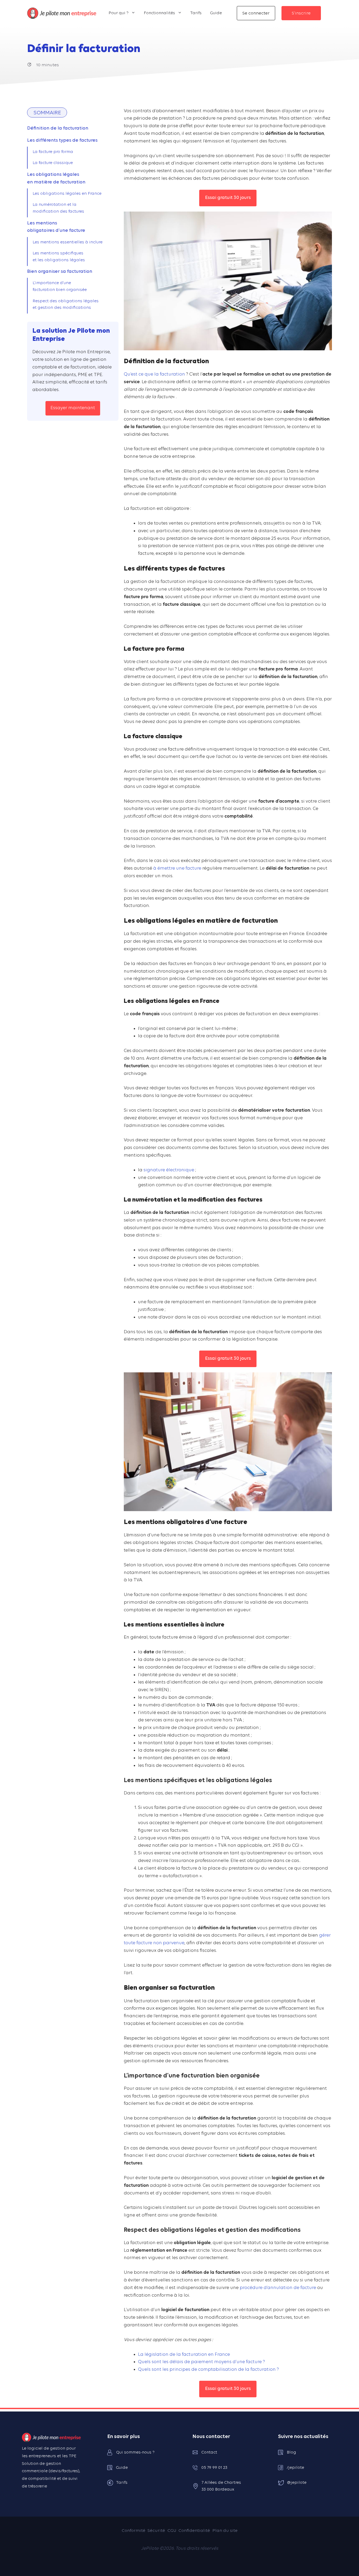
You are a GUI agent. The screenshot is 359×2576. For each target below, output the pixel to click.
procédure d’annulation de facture (278, 2288)
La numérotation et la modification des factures (58, 208)
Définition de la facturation (58, 128)
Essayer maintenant (73, 408)
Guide (216, 13)
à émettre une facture (177, 868)
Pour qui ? (119, 13)
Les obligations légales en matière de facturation (56, 178)
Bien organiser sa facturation (60, 272)
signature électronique (169, 1170)
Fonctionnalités (159, 13)
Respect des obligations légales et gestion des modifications (66, 305)
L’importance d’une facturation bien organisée (60, 286)
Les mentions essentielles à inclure (68, 242)
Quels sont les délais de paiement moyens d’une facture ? (201, 2362)
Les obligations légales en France (67, 194)
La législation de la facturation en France (184, 2355)
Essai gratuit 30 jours (228, 198)
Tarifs (196, 13)
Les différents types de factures (62, 140)
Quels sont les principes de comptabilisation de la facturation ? (208, 2370)
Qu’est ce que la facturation (154, 374)
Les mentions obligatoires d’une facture (56, 227)
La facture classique (53, 163)
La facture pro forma (53, 152)
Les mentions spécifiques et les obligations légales (59, 257)
